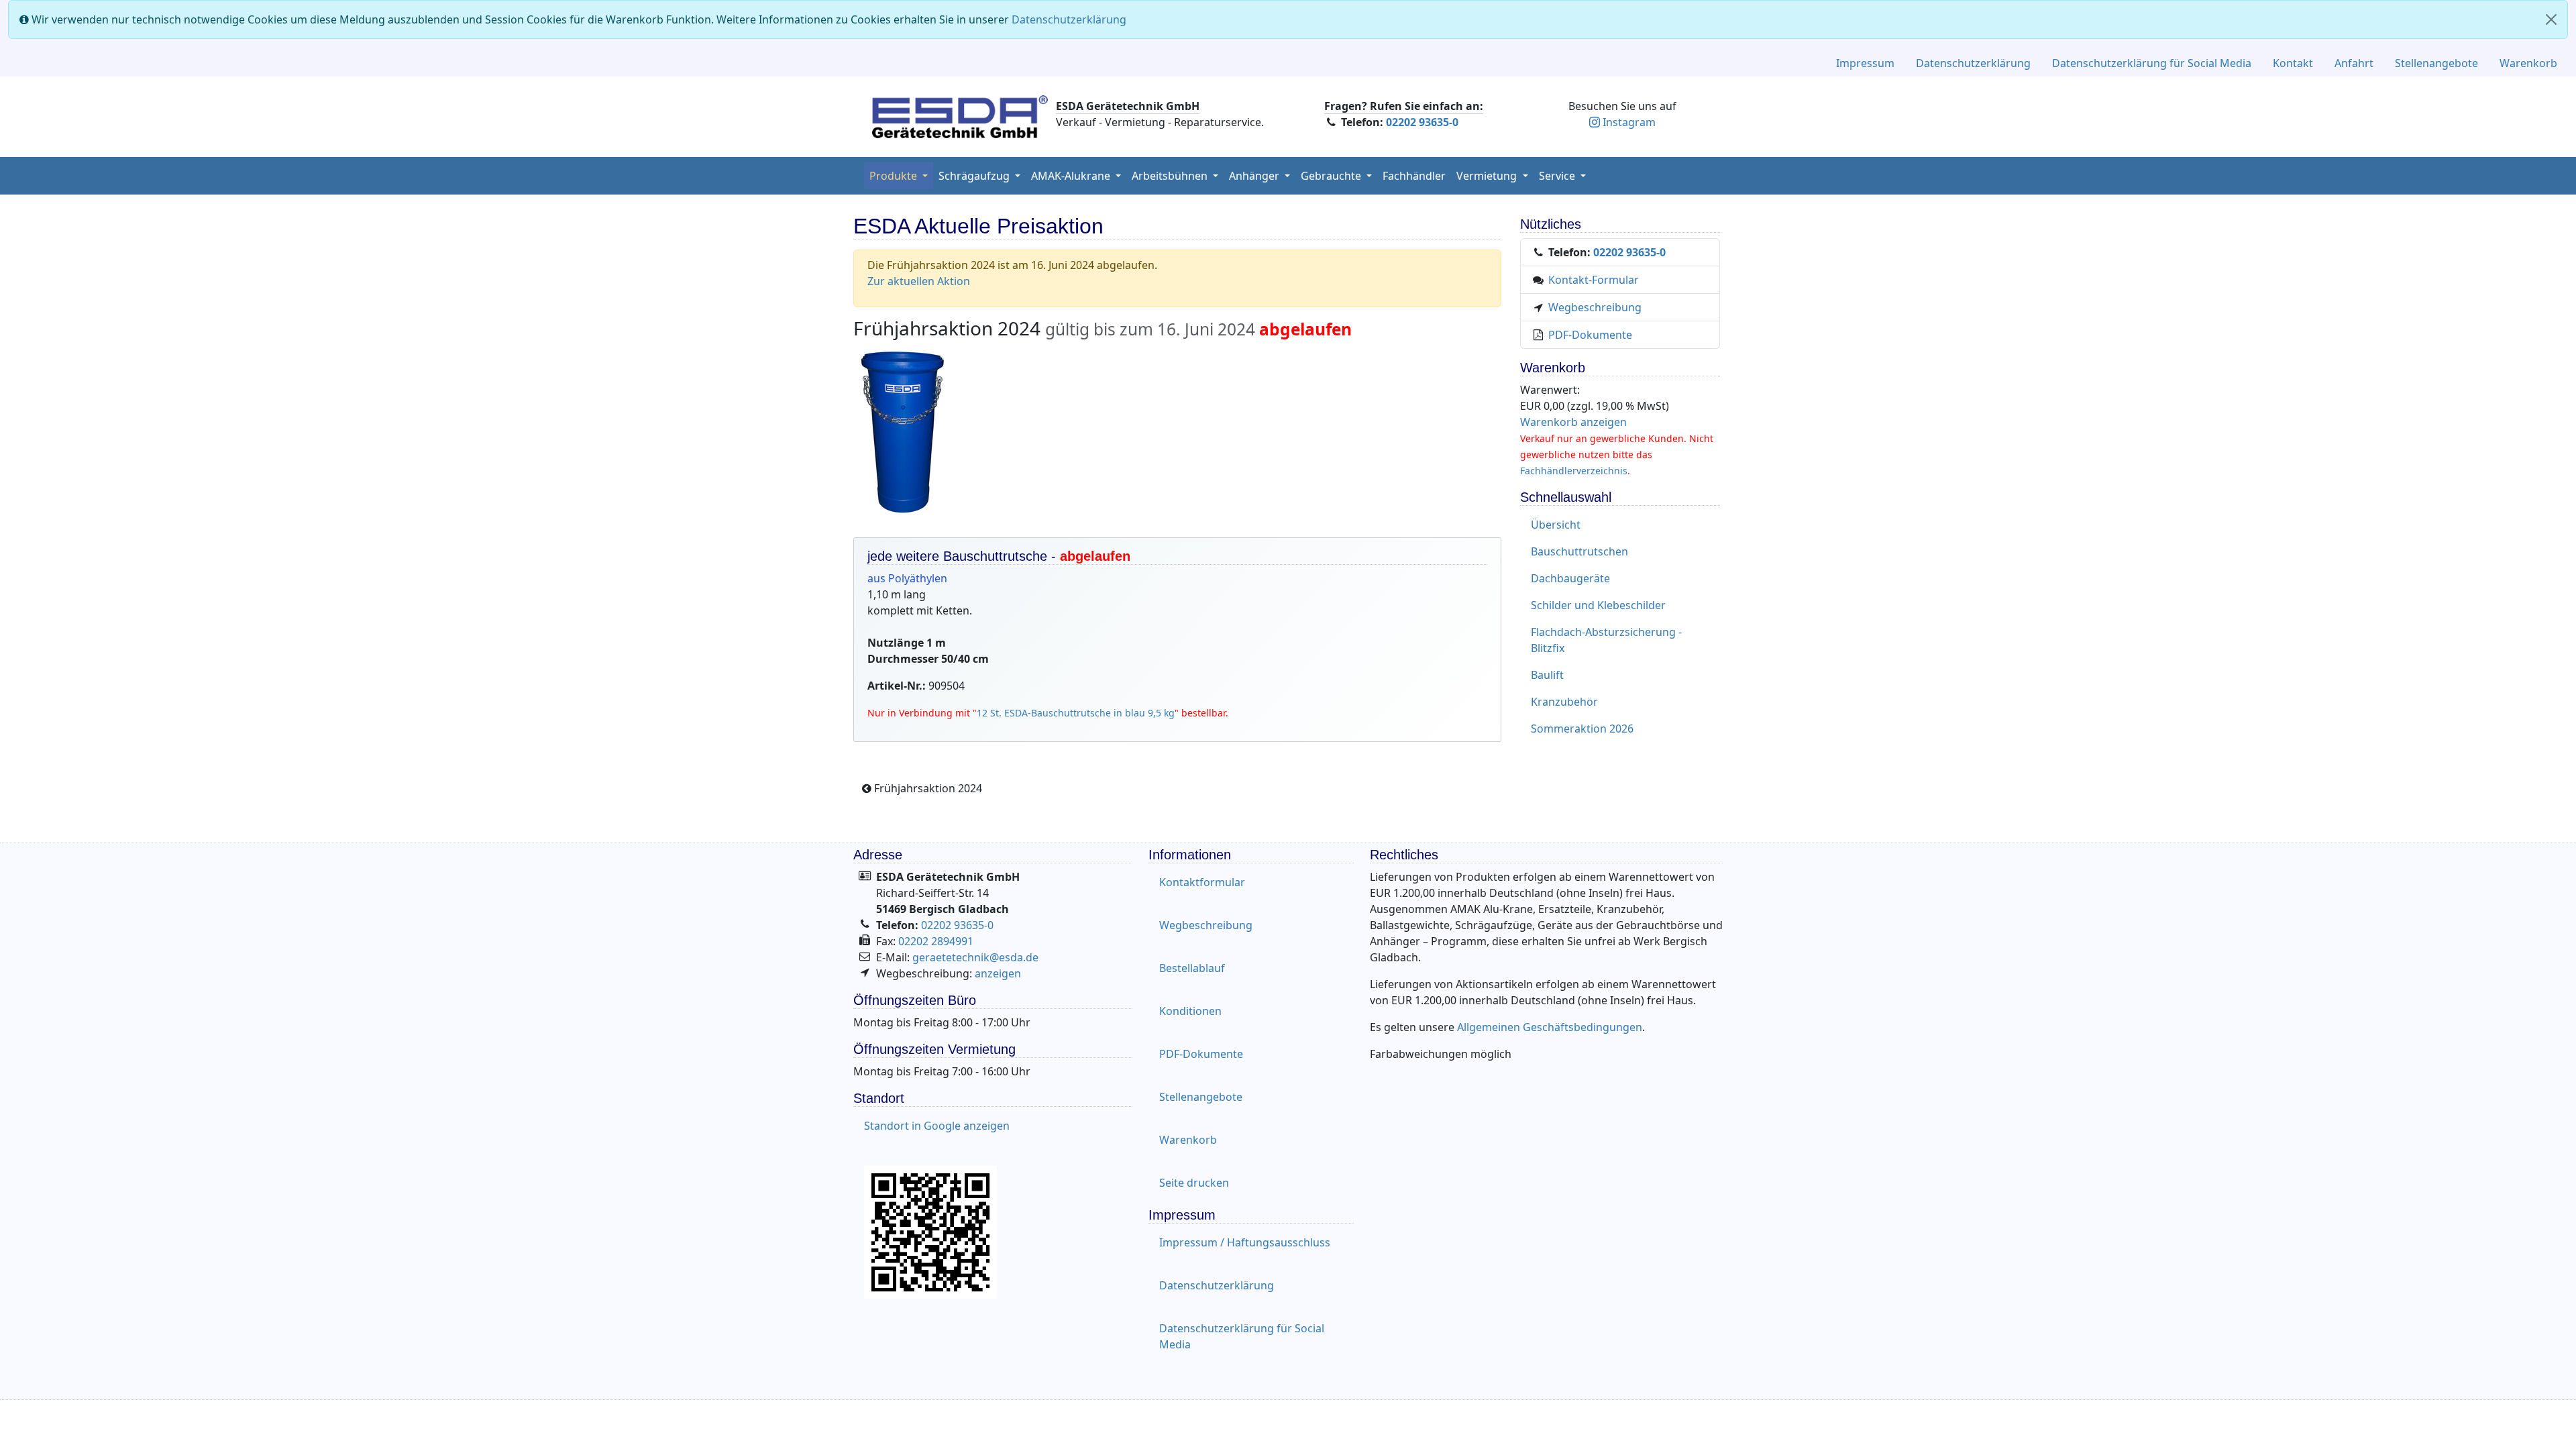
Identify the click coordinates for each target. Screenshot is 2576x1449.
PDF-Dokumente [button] (1201, 1054)
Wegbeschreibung (1595, 307)
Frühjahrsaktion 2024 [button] (927, 788)
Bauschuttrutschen (1579, 551)
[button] (1259, 176)
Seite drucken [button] (1194, 1183)
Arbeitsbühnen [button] (1171, 176)
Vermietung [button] (1488, 176)
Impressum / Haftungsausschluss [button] (1245, 1242)
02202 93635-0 (1422, 122)
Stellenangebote (2436, 63)
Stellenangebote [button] (1201, 1097)
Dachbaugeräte (1570, 578)
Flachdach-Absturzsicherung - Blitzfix (1606, 640)
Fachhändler (1414, 176)
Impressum (1865, 63)
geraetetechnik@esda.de (975, 957)
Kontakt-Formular (1594, 280)
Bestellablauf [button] (1192, 968)
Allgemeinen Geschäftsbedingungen (1550, 1027)
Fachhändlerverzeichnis (1574, 471)
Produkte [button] (895, 176)
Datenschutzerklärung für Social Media (2152, 63)
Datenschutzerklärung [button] (1217, 1285)
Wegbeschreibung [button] (1206, 925)
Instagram (1629, 122)
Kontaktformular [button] (1202, 882)
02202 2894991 (936, 941)
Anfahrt (2354, 63)
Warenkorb (2528, 63)
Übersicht (1556, 525)
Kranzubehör (1564, 702)
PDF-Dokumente (1590, 335)
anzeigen (998, 973)
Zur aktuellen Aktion (919, 281)
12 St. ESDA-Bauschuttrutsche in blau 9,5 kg (1076, 713)
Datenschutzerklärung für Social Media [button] (1242, 1336)
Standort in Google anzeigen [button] (937, 1126)
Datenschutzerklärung (1069, 19)
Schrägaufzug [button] (975, 176)
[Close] (2551, 19)
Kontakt (2293, 63)
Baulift (1547, 675)
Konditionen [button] (1190, 1011)
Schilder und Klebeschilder (1598, 605)
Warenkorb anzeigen (1573, 422)
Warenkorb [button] (1188, 1140)
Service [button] (1558, 176)
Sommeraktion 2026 (1582, 729)
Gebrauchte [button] (1332, 176)
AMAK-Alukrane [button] (1072, 176)
